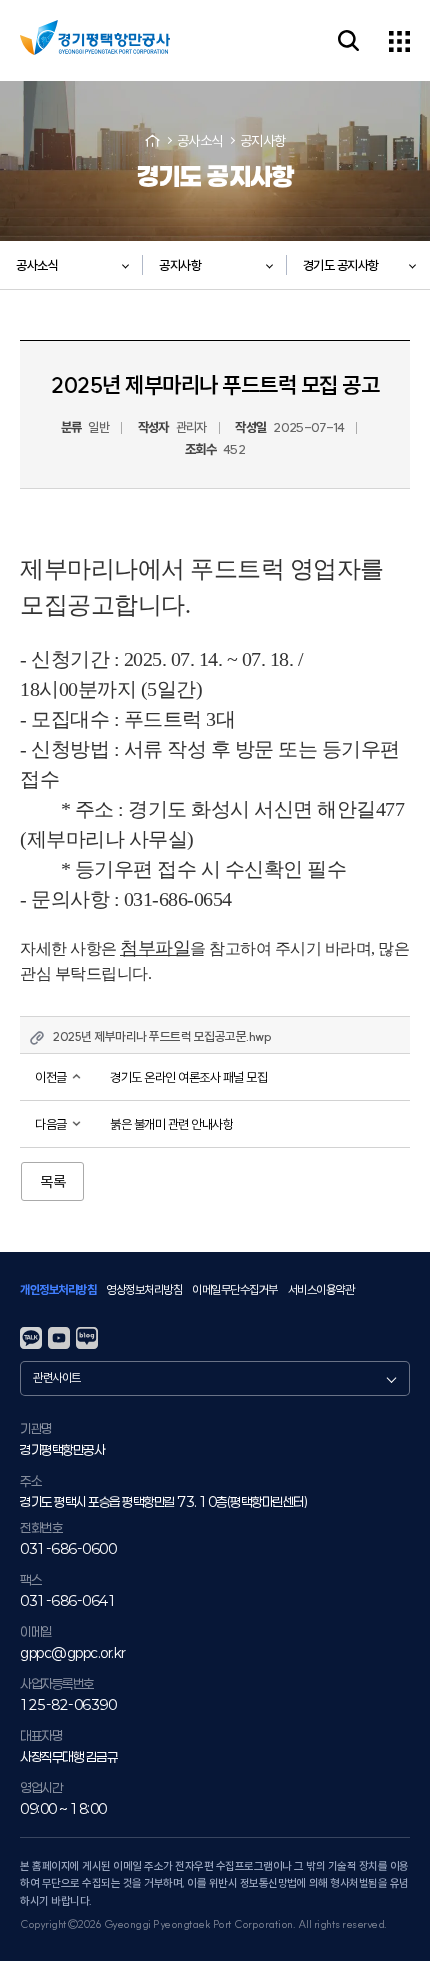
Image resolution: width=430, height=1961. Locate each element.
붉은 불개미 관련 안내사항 (171, 1124)
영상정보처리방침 (144, 1289)
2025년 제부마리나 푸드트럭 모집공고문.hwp (162, 1036)
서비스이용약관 (321, 1289)
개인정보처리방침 (58, 1289)
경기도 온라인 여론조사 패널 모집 (188, 1077)
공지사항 (263, 141)
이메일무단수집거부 (235, 1289)
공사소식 (200, 141)
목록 (52, 1181)
